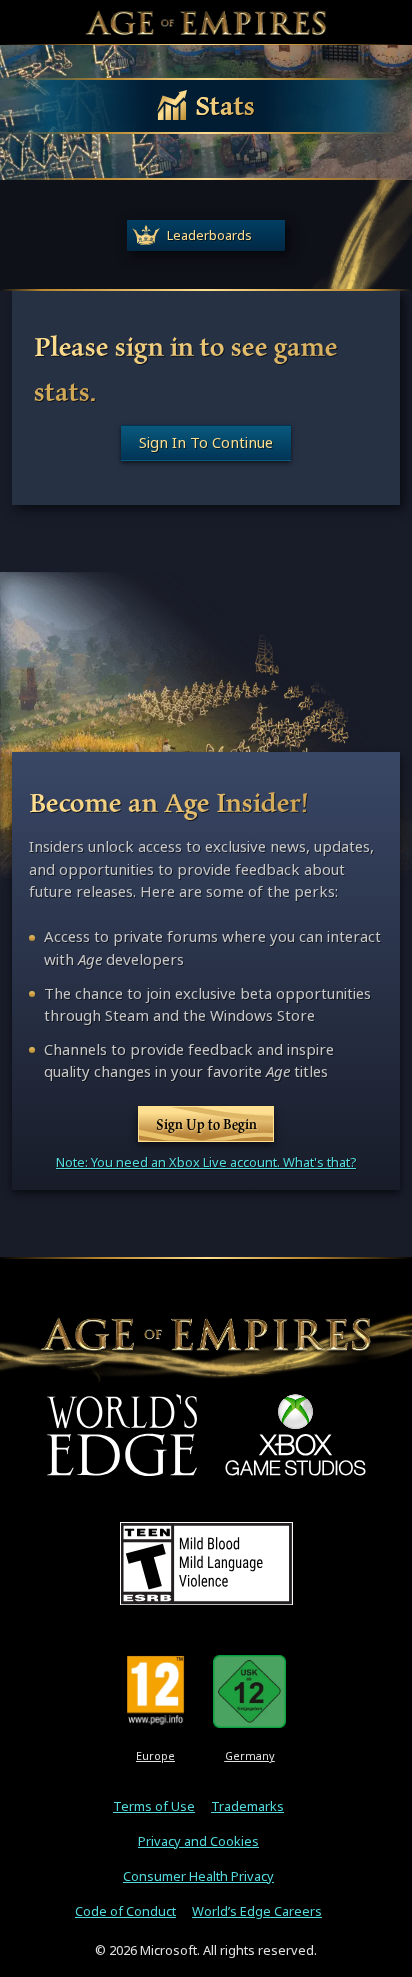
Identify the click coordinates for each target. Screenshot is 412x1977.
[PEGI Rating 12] (155, 1691)
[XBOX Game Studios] (295, 1435)
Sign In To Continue (206, 442)
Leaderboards (209, 235)
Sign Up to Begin (206, 1124)
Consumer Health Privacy (198, 1876)
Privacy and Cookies (198, 1841)
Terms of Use (154, 1806)
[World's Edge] (122, 1435)
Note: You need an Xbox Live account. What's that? (206, 1162)
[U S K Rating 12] (249, 1691)
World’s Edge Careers (257, 1911)
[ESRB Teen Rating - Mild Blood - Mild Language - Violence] (206, 1563)
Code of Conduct (125, 1911)
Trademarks (247, 1806)
